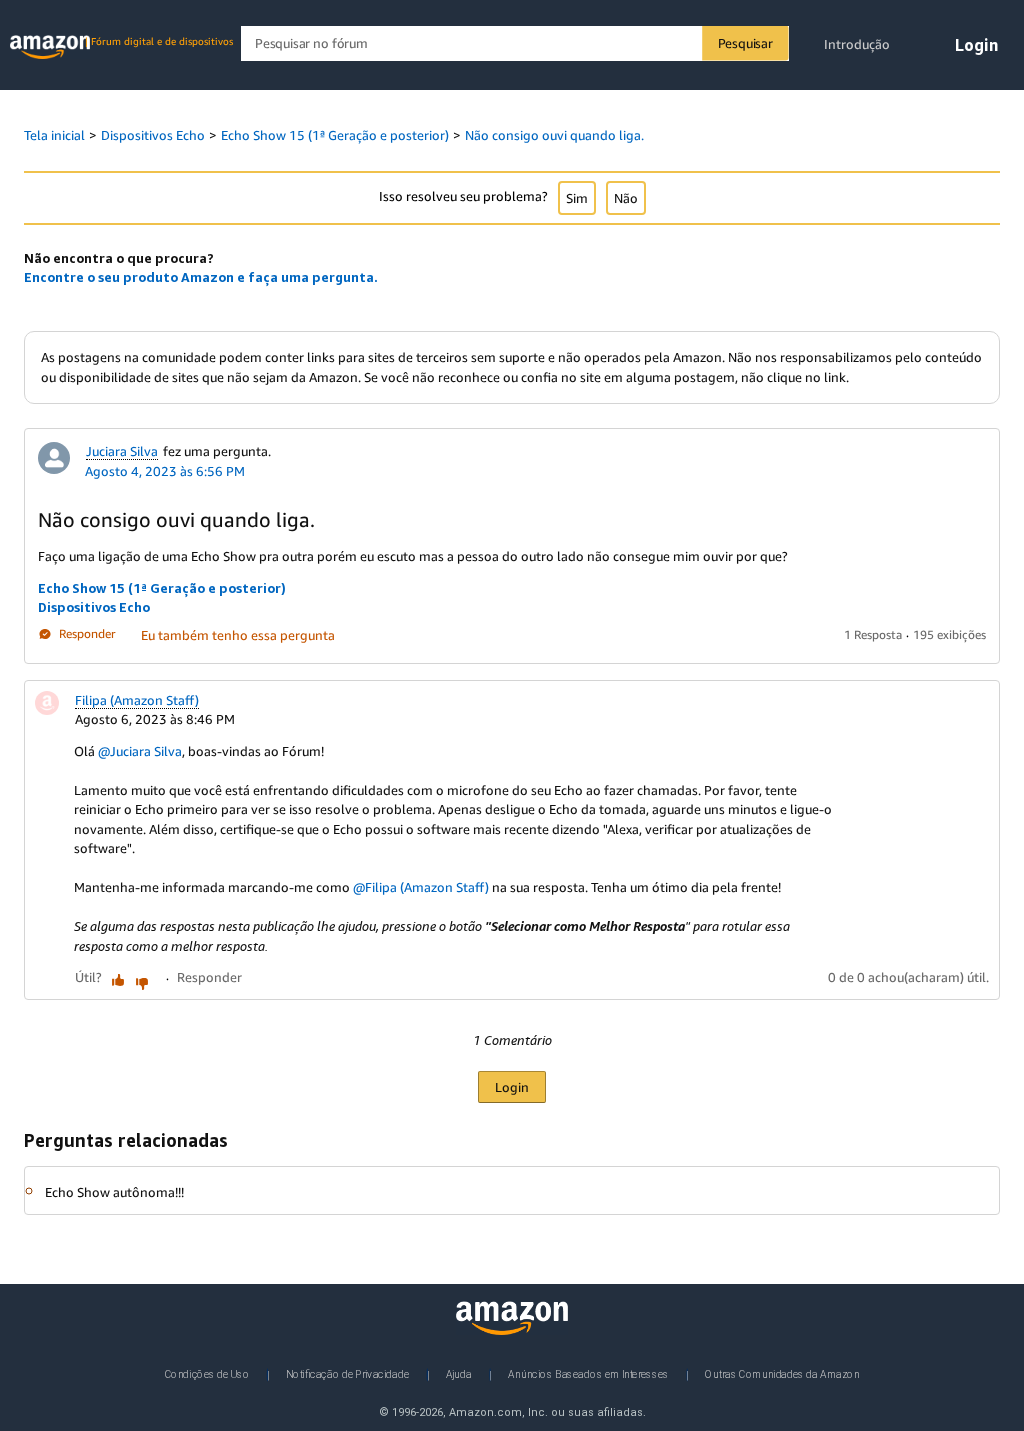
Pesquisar (745, 43)
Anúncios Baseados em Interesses (588, 1374)
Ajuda (459, 1374)
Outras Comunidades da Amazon (782, 1374)
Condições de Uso (207, 1374)
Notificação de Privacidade (347, 1374)
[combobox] (514, 43)
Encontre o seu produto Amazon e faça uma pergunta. (201, 277)
